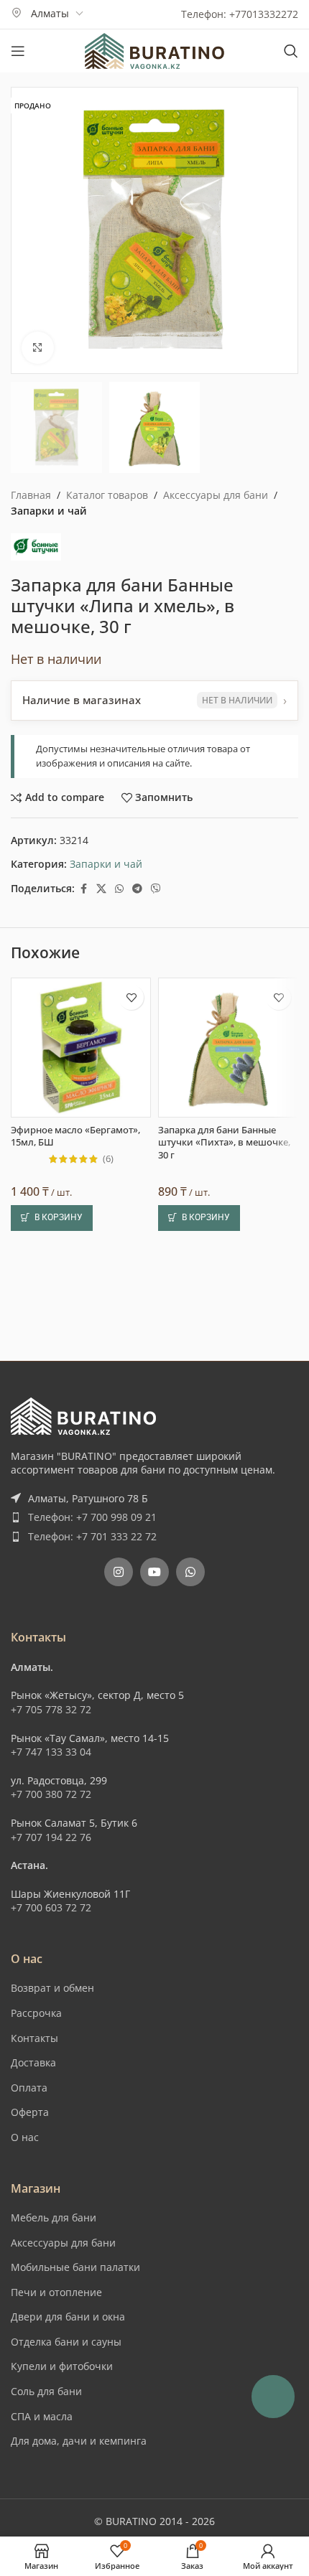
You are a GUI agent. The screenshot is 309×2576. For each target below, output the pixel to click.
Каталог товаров (107, 495)
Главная (31, 495)
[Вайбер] (156, 889)
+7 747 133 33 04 (51, 1752)
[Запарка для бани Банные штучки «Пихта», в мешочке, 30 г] (228, 1048)
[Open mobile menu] (18, 51)
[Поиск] (291, 51)
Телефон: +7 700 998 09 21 (92, 1517)
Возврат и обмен (52, 1988)
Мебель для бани (54, 2217)
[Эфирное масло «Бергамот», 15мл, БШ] (81, 1048)
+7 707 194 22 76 (51, 1837)
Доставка (33, 2062)
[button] (52, 1218)
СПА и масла (42, 2416)
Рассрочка (36, 2013)
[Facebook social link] (83, 889)
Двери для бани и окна (68, 2317)
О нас (25, 2137)
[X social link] (101, 889)
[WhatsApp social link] (119, 889)
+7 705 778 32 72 (51, 1709)
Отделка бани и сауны (66, 2342)
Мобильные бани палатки (75, 2267)
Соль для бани (46, 2391)
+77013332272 (264, 14)
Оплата (29, 2088)
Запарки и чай (49, 511)
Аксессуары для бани (216, 495)
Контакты (34, 2038)
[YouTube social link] (154, 1572)
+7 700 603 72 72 (51, 1907)
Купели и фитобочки (62, 2366)
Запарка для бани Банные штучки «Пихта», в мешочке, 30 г (224, 1143)
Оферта (30, 2112)
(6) (108, 1160)
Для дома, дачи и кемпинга (79, 2441)
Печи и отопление (56, 2292)
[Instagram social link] (119, 1572)
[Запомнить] (131, 997)
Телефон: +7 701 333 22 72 (92, 1536)
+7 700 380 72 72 (51, 1794)
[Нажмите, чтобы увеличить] (38, 348)
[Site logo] (154, 50)
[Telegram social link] (137, 889)
